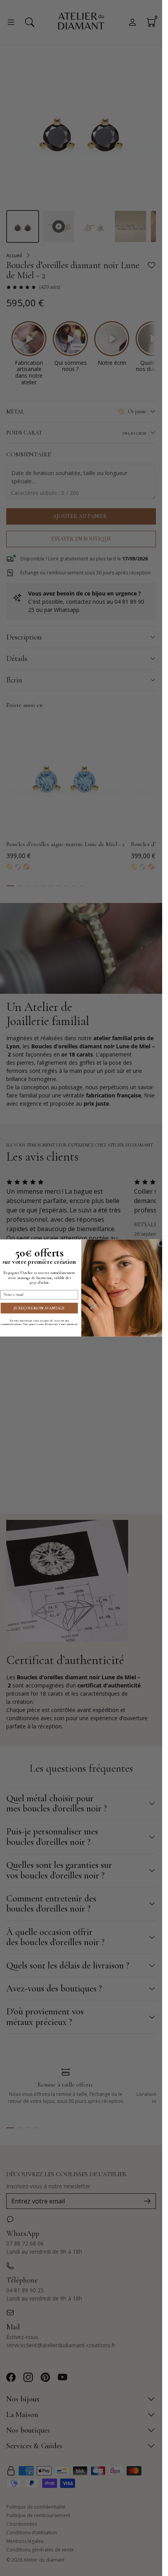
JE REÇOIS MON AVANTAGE (39, 1308)
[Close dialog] (161, 1244)
